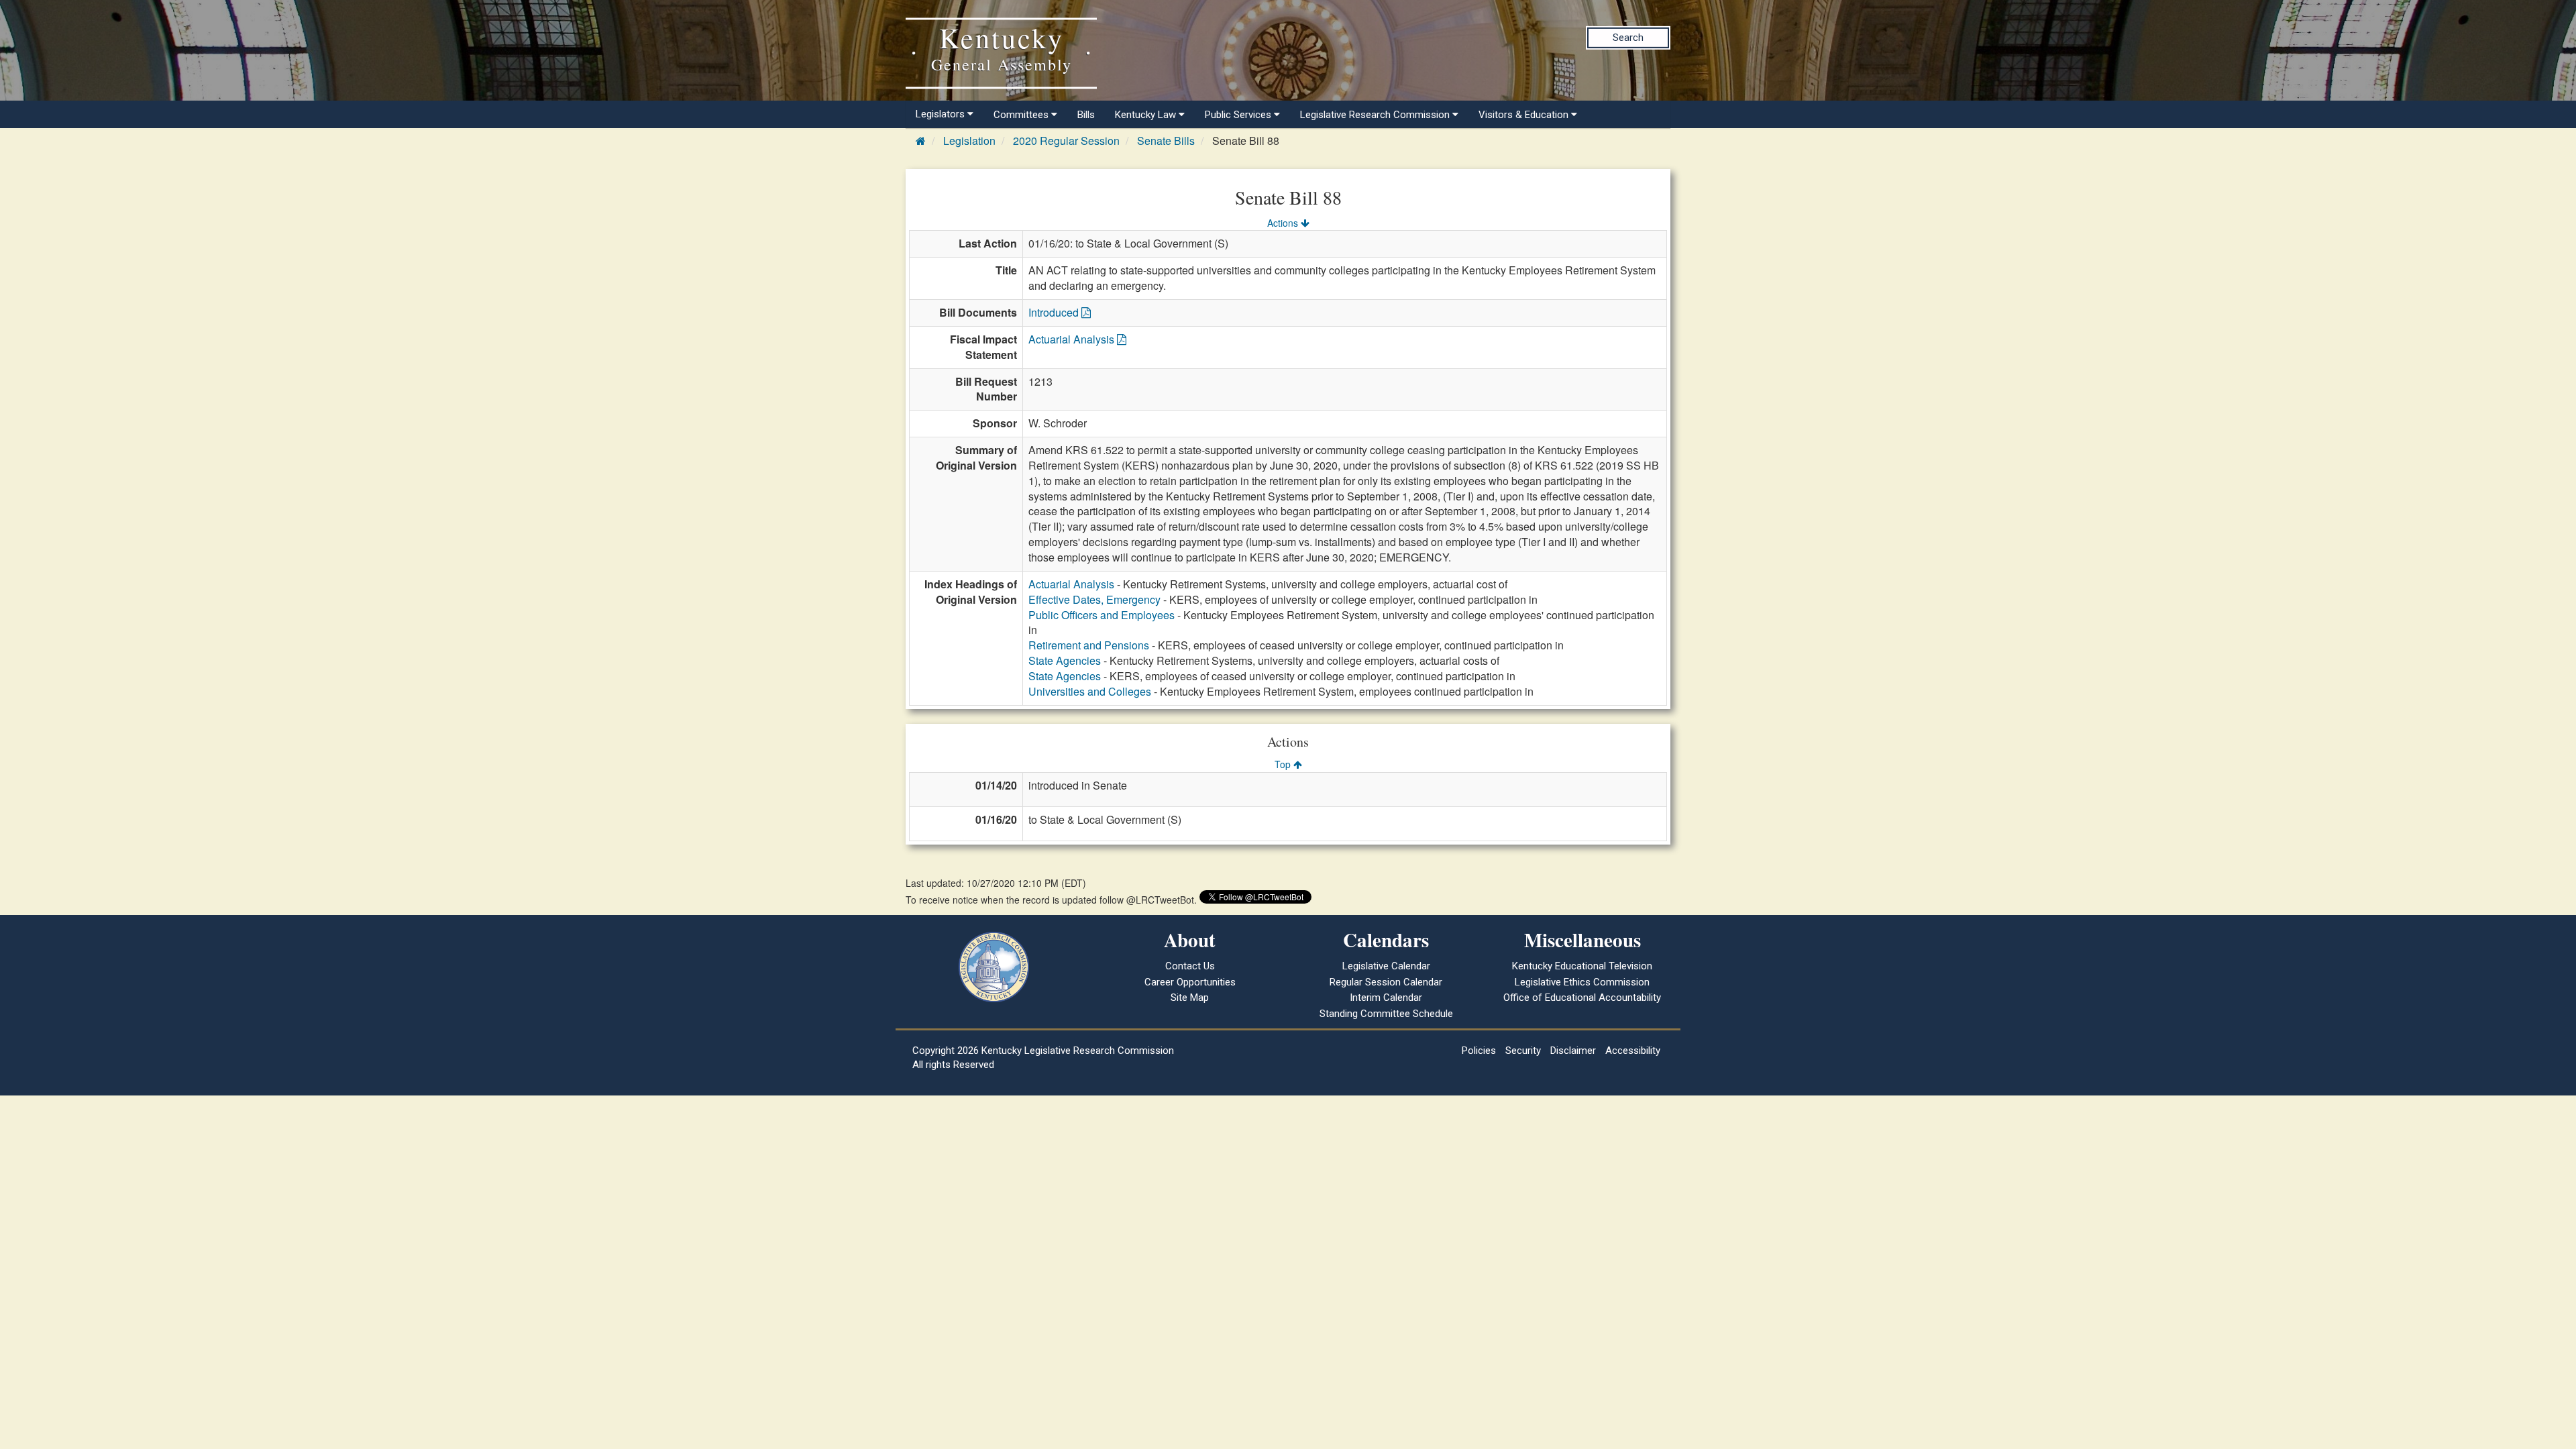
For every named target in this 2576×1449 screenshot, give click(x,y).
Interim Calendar (1386, 998)
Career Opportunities (1190, 982)
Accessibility (1633, 1051)
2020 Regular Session (1066, 141)
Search (1628, 38)
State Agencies (1065, 660)
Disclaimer (1573, 1051)
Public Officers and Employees (1102, 615)
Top (1284, 764)
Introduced (1055, 312)
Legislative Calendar (1386, 966)
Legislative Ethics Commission (1582, 982)
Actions (1284, 223)
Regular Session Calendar (1386, 982)
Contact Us (1190, 966)
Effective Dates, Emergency (1094, 599)
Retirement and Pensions (1089, 645)
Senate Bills (1166, 141)
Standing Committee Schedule (1386, 1014)
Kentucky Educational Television (1582, 966)
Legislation (969, 141)
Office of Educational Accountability (1582, 998)
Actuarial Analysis (1073, 339)
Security (1523, 1051)
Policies (1479, 1051)
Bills (1086, 115)
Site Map (1190, 998)
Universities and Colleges (1090, 691)
